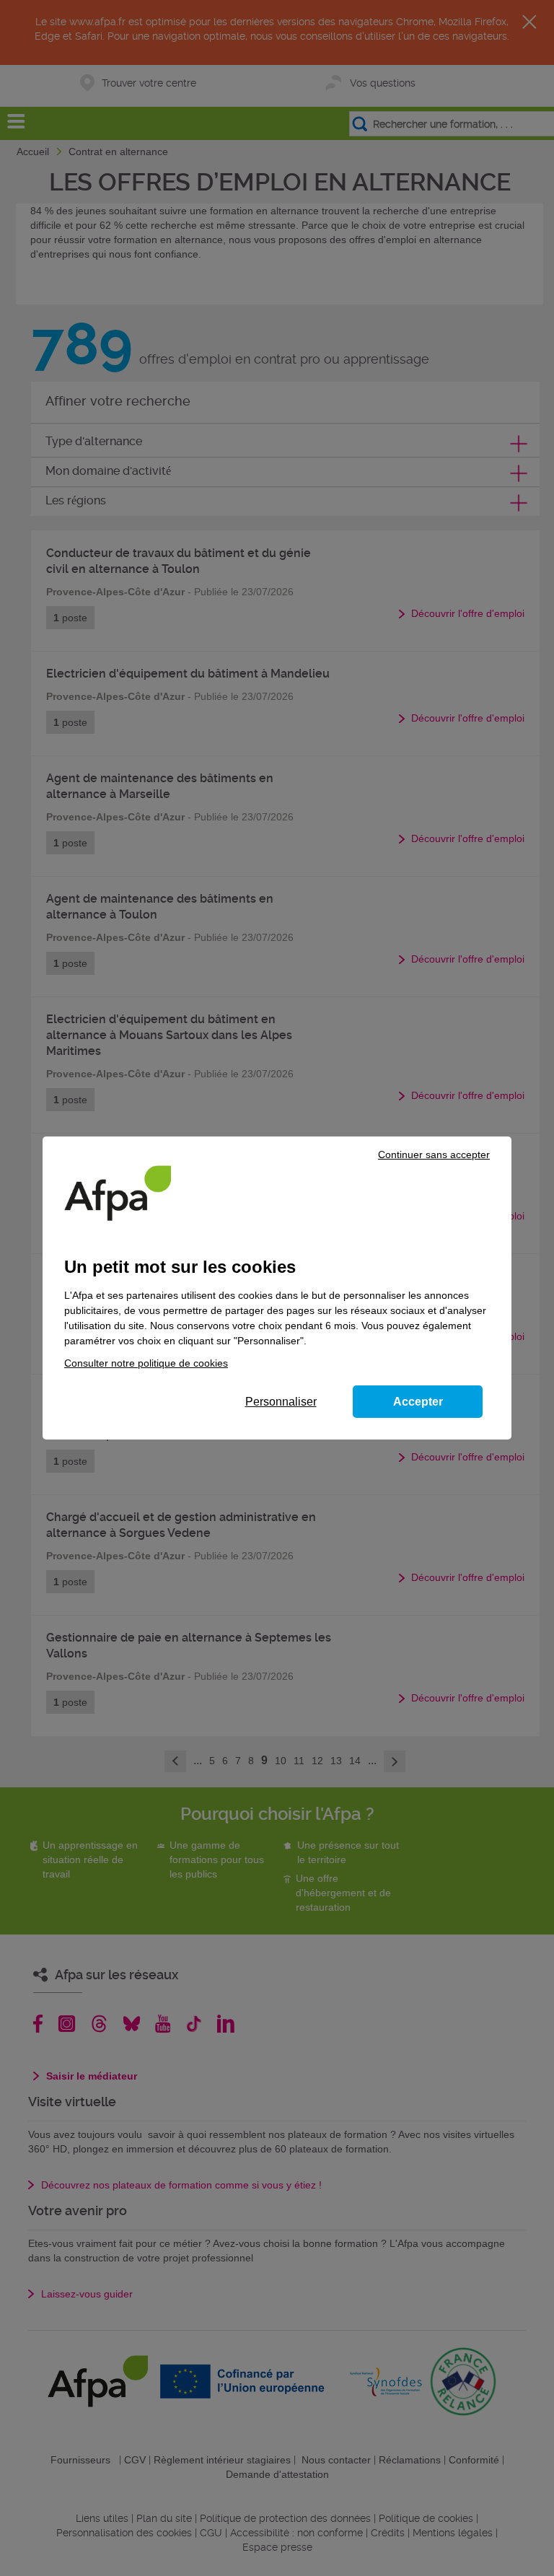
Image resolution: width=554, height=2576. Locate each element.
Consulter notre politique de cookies (146, 1363)
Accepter (418, 1402)
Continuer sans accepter (434, 1155)
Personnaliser (281, 1402)
